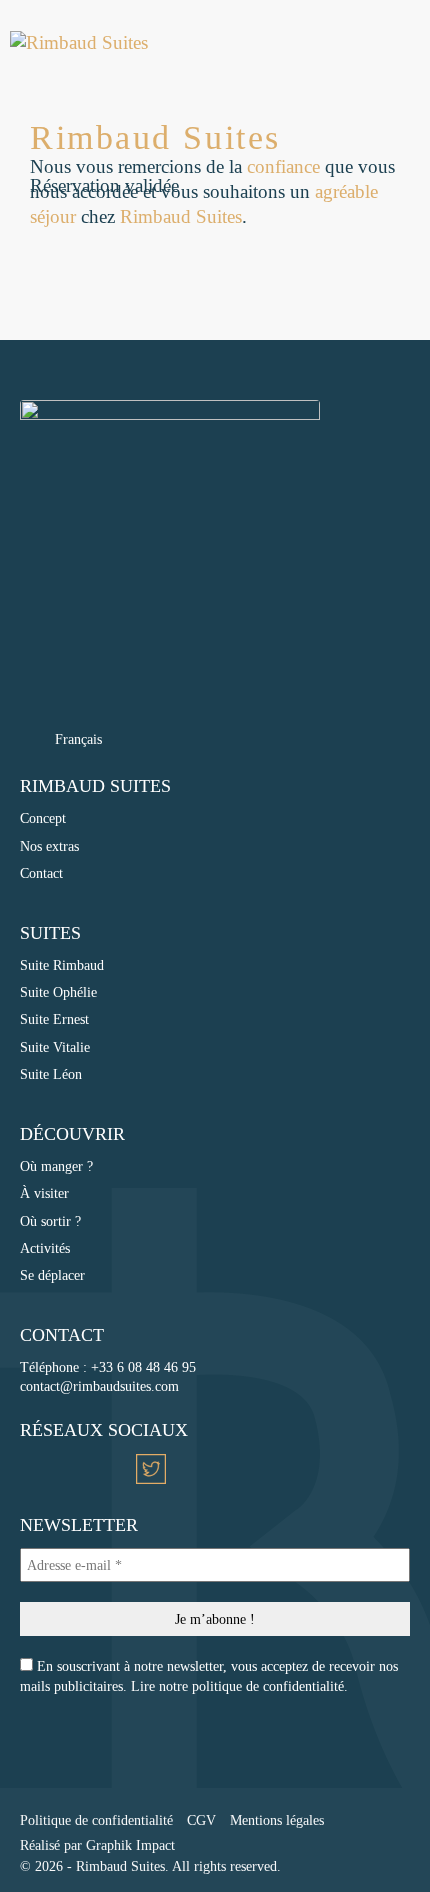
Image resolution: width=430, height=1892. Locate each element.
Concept (43, 818)
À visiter (44, 1193)
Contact (41, 873)
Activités (45, 1248)
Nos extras (49, 846)
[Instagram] (36, 1469)
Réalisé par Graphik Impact (97, 1845)
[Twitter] (151, 1469)
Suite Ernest (54, 1019)
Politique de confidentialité (96, 1820)
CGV (201, 1820)
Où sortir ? (50, 1221)
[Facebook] (74, 1469)
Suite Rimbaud (62, 965)
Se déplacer (52, 1275)
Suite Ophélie (58, 992)
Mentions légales (277, 1820)
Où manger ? (56, 1166)
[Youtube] (113, 1469)
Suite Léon (51, 1074)
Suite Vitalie (55, 1047)
